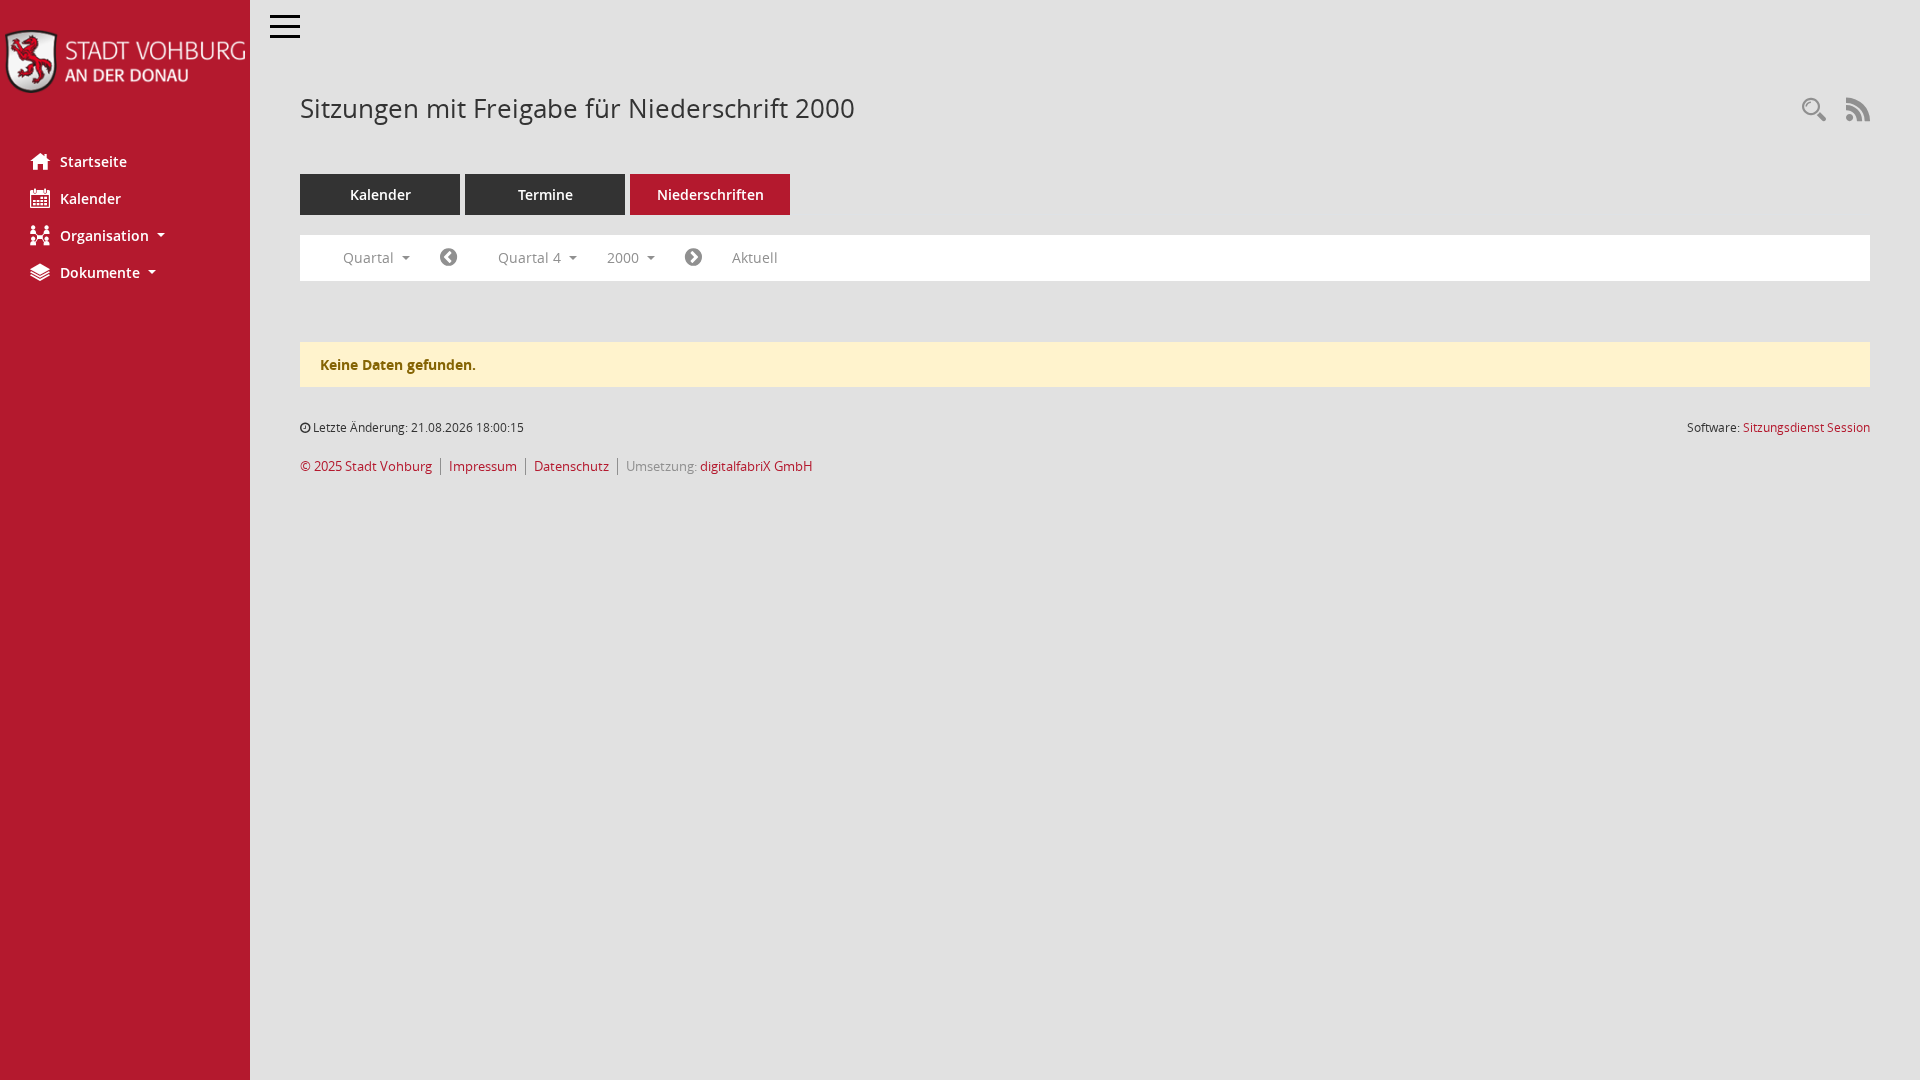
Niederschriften (710, 194)
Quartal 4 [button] (531, 257)
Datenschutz (571, 466)
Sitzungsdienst (1806, 427)
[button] (125, 235)
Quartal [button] (370, 257)
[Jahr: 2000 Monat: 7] (448, 258)
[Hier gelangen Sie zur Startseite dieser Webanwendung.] (125, 61)
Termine (545, 194)
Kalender (90, 198)
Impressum (483, 466)
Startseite (93, 161)
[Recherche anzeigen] (1814, 110)
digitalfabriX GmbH (756, 466)
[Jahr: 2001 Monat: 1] (693, 258)
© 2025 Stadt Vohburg (366, 466)
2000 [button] (625, 257)
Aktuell (755, 257)
